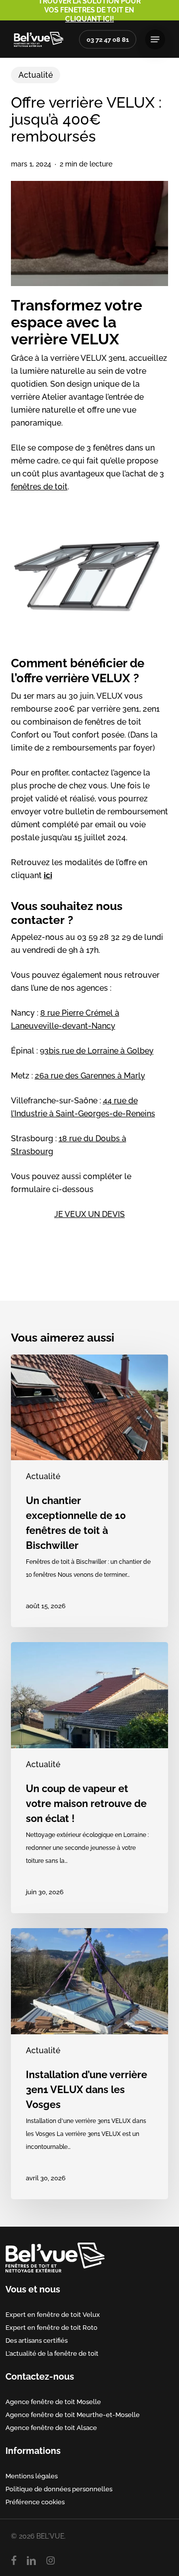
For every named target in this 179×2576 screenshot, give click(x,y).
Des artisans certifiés (37, 2340)
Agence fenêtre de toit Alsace (51, 2427)
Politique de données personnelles (59, 2489)
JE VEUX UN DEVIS (89, 1214)
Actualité (36, 75)
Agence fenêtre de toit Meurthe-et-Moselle (73, 2415)
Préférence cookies (35, 2502)
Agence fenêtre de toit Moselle (53, 2402)
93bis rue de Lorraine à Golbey (97, 1051)
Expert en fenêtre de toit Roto (51, 2327)
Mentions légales (32, 2476)
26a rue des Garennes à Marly (90, 1076)
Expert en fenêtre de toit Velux (53, 2314)
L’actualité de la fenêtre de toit (52, 2353)
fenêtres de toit (39, 487)
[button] (155, 39)
